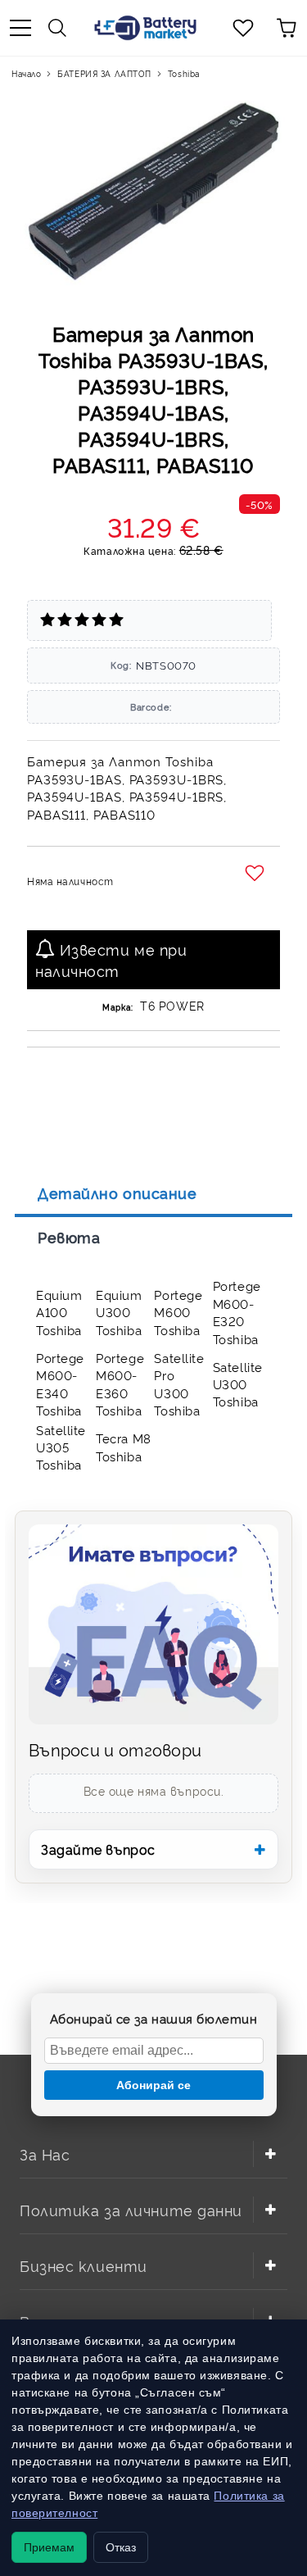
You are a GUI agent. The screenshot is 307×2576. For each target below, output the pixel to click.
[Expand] (270, 2154)
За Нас (45, 2153)
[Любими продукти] (243, 28)
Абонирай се (153, 2085)
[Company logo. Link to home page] (145, 28)
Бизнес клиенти (84, 2265)
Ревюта (69, 1237)
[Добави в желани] (257, 874)
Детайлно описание (117, 1193)
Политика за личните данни (131, 2209)
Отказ (121, 2547)
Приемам (49, 2547)
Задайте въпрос (98, 1849)
